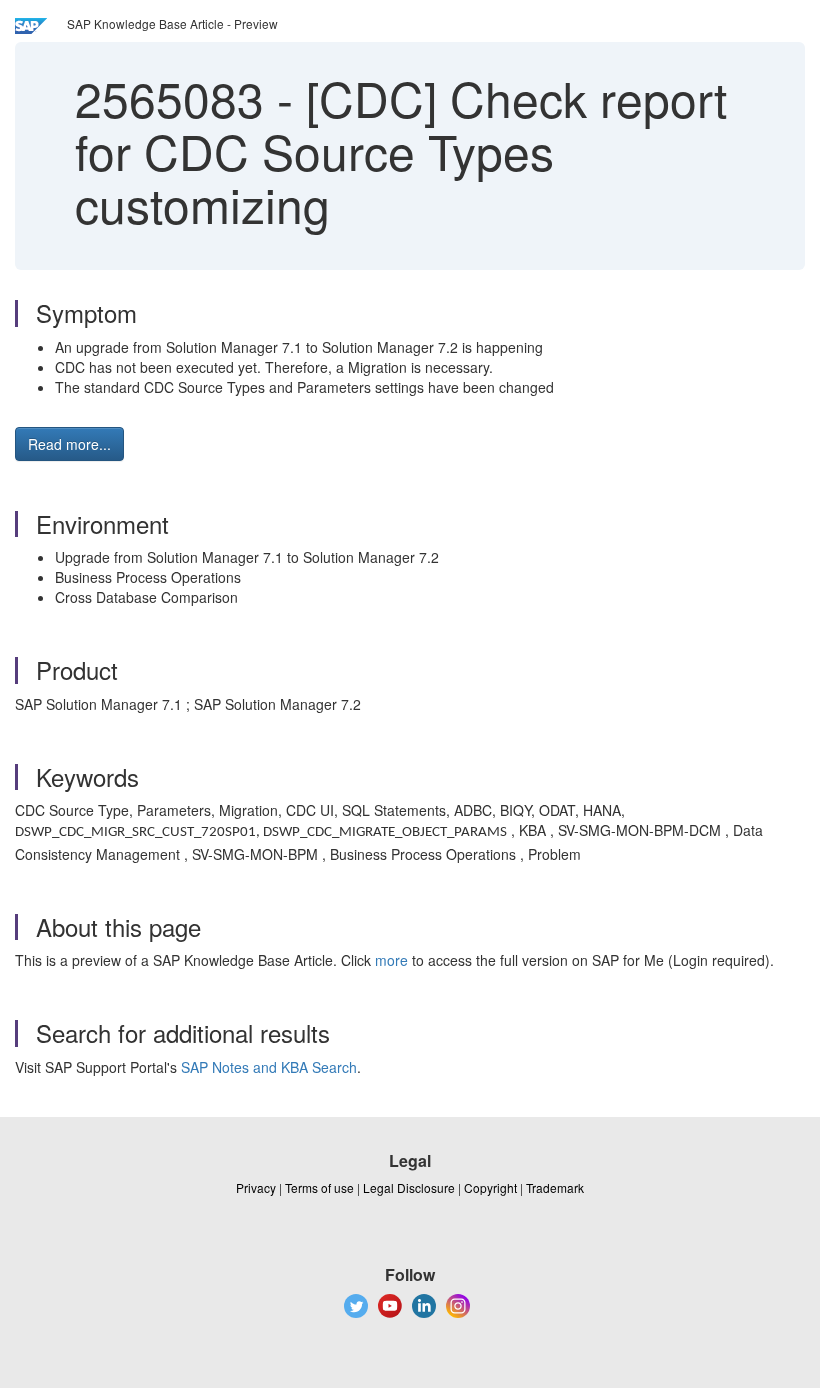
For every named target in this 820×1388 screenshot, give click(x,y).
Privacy (256, 1187)
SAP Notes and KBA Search (269, 1067)
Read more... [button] (69, 444)
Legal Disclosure (409, 1187)
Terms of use (319, 1187)
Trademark (555, 1187)
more (391, 960)
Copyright (490, 1187)
